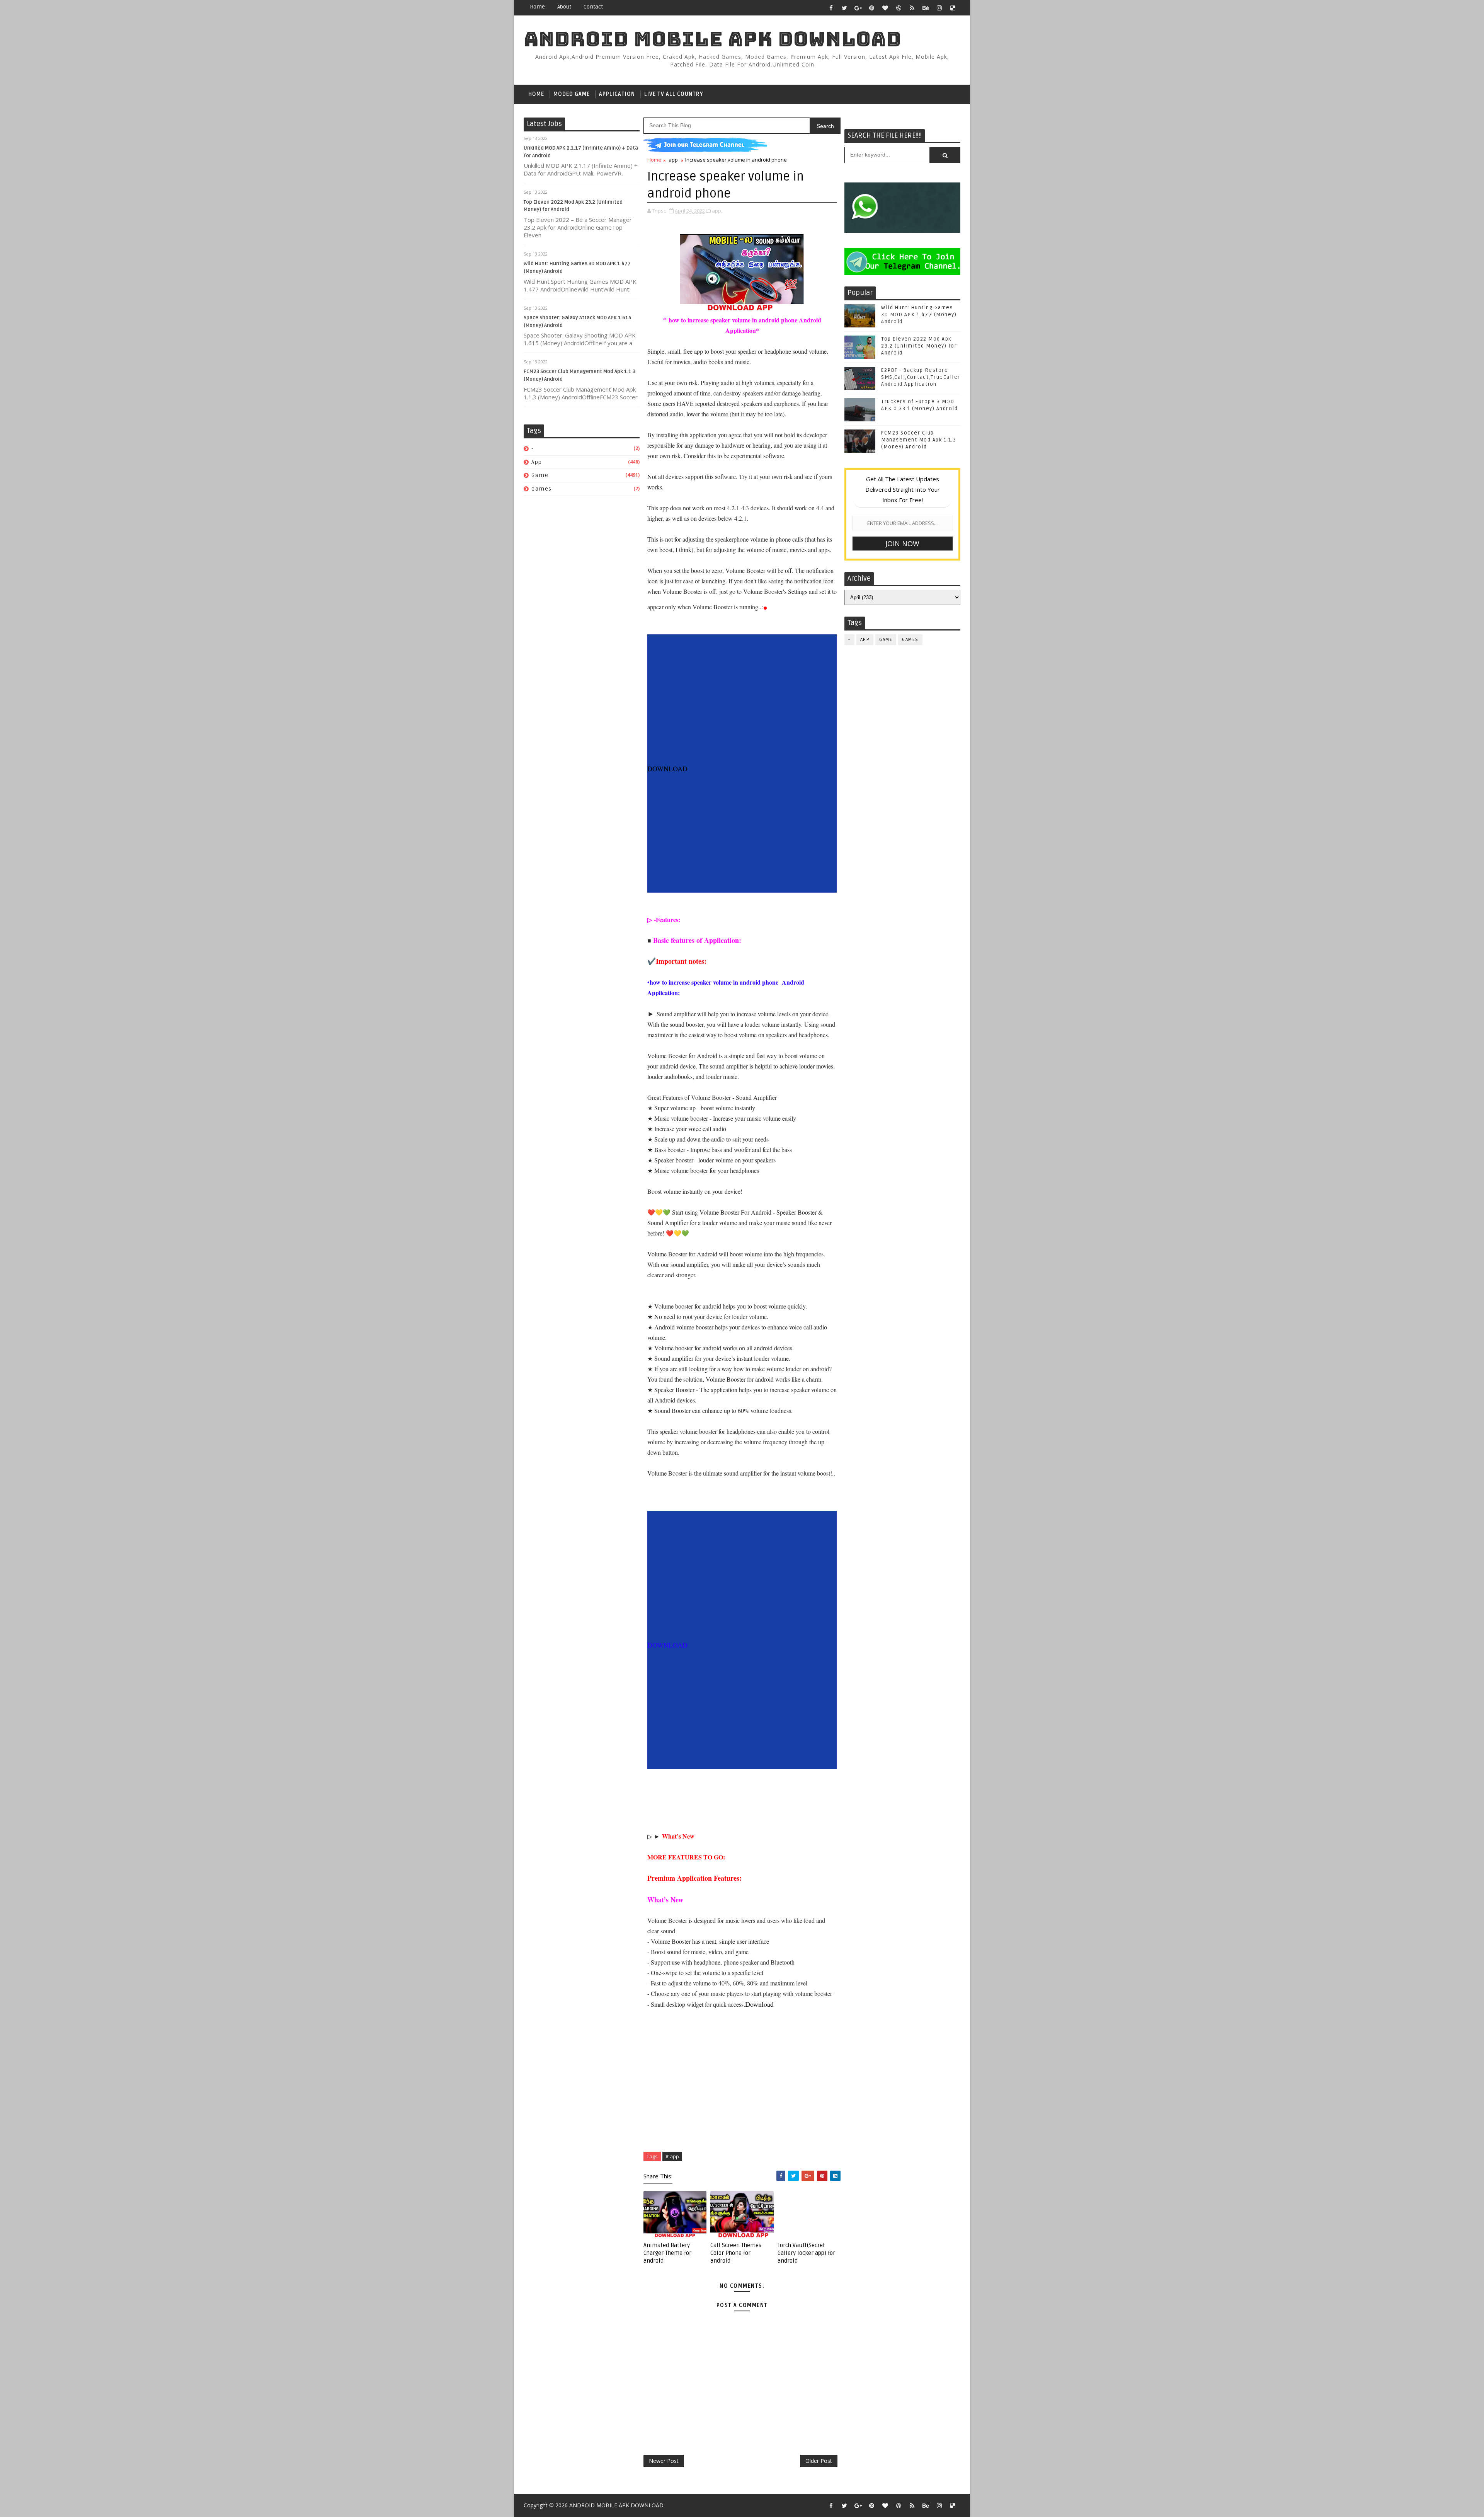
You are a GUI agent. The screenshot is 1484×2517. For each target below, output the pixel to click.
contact (593, 7)
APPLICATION (617, 94)
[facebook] (831, 8)
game (540, 475)
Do (749, 2004)
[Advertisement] (742, 709)
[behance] (926, 8)
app (537, 462)
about (564, 7)
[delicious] (953, 8)
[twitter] (844, 8)
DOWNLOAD (667, 769)
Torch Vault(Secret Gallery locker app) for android (806, 2253)
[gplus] (858, 8)
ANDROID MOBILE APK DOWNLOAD (713, 39)
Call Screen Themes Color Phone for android (736, 2253)
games (542, 489)
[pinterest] (871, 8)
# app (672, 2156)
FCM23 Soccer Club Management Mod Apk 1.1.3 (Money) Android (919, 440)
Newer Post (664, 2461)
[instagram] (939, 8)
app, (717, 211)
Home (537, 7)
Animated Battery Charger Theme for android (667, 2253)
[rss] (912, 8)
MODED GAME (572, 94)
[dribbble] (899, 8)
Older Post (819, 2461)
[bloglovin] (885, 8)
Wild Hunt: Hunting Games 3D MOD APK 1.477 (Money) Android (919, 315)
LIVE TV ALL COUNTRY (674, 94)
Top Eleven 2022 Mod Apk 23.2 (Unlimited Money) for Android (919, 346)
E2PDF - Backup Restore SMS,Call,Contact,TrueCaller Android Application (921, 377)
